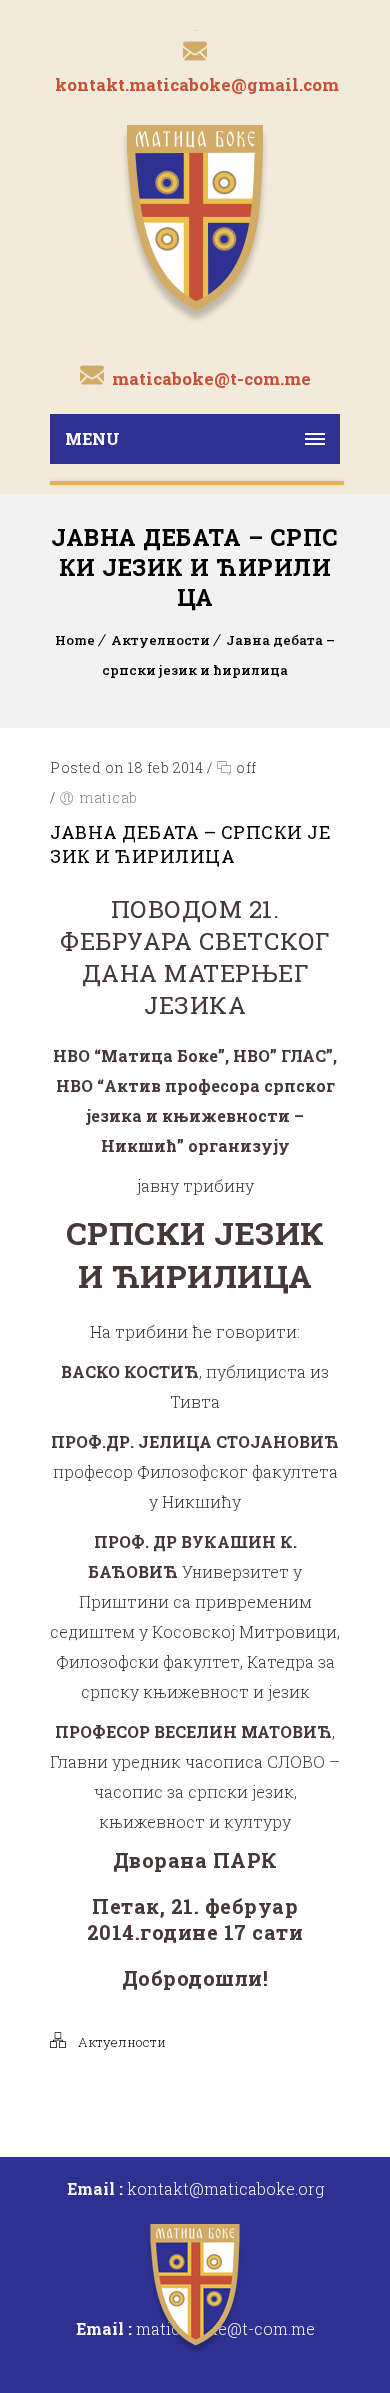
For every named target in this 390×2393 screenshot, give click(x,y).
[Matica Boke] (195, 222)
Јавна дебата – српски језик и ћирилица (190, 844)
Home (75, 640)
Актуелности (160, 640)
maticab (108, 797)
